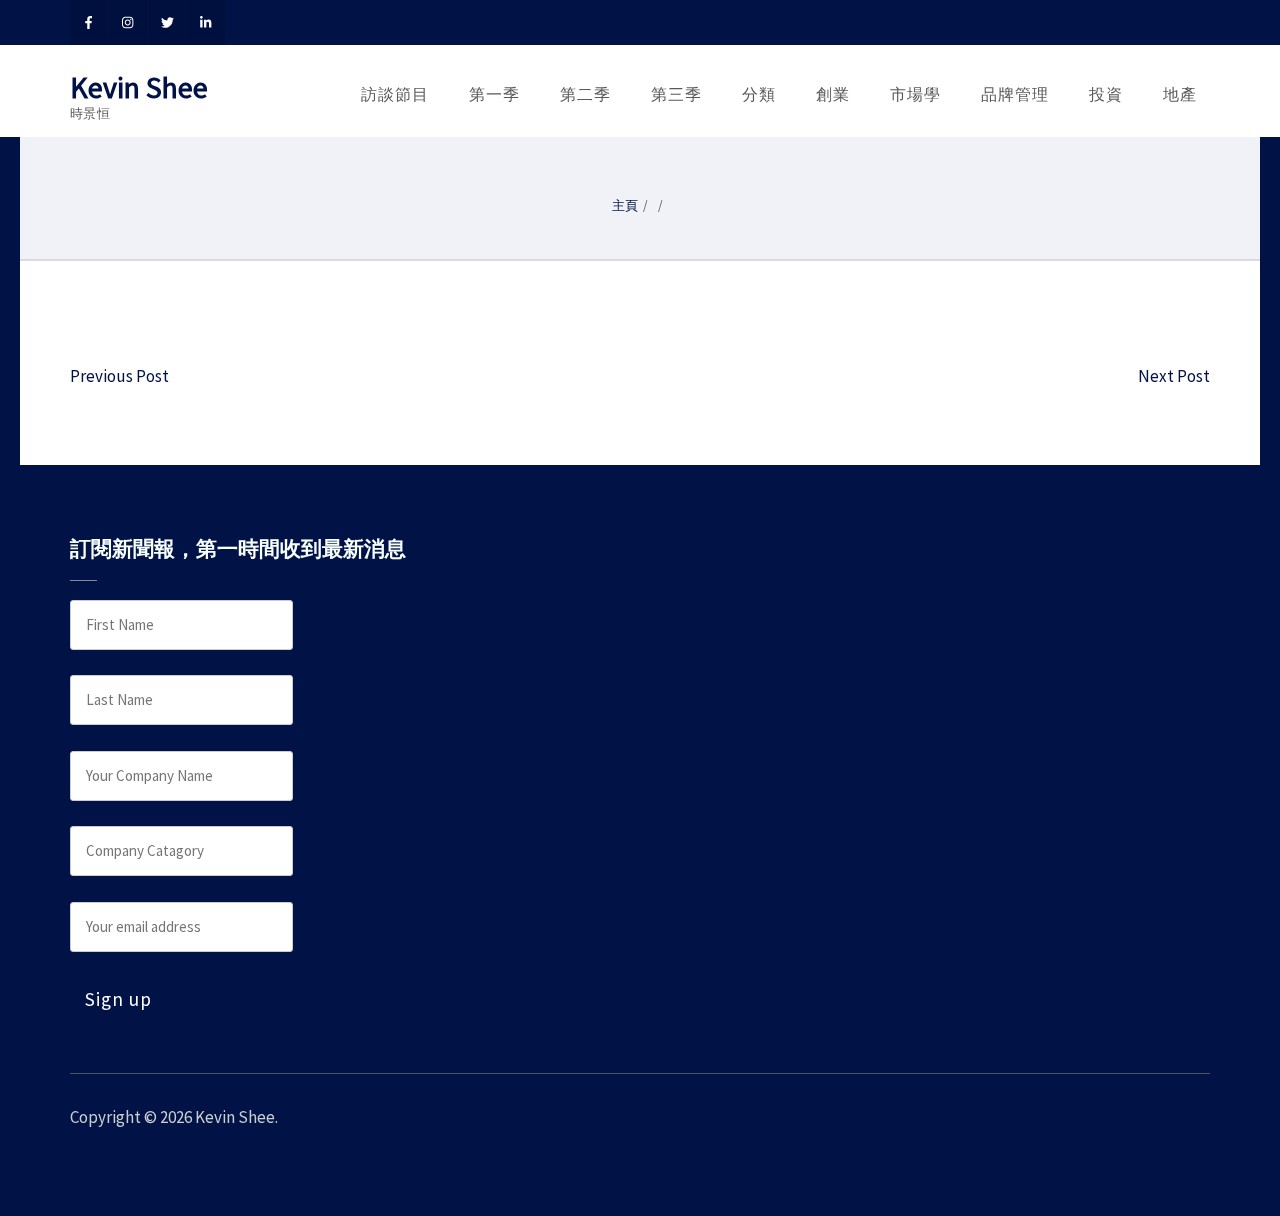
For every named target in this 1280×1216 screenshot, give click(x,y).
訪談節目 (395, 94)
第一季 (494, 94)
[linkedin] (206, 22)
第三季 (676, 94)
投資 (1106, 94)
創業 (833, 94)
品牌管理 (1015, 94)
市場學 (915, 94)
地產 (1180, 94)
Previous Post (119, 376)
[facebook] (89, 22)
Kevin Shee (139, 87)
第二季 (585, 94)
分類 (759, 94)
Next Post (1174, 376)
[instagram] (128, 22)
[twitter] (167, 22)
